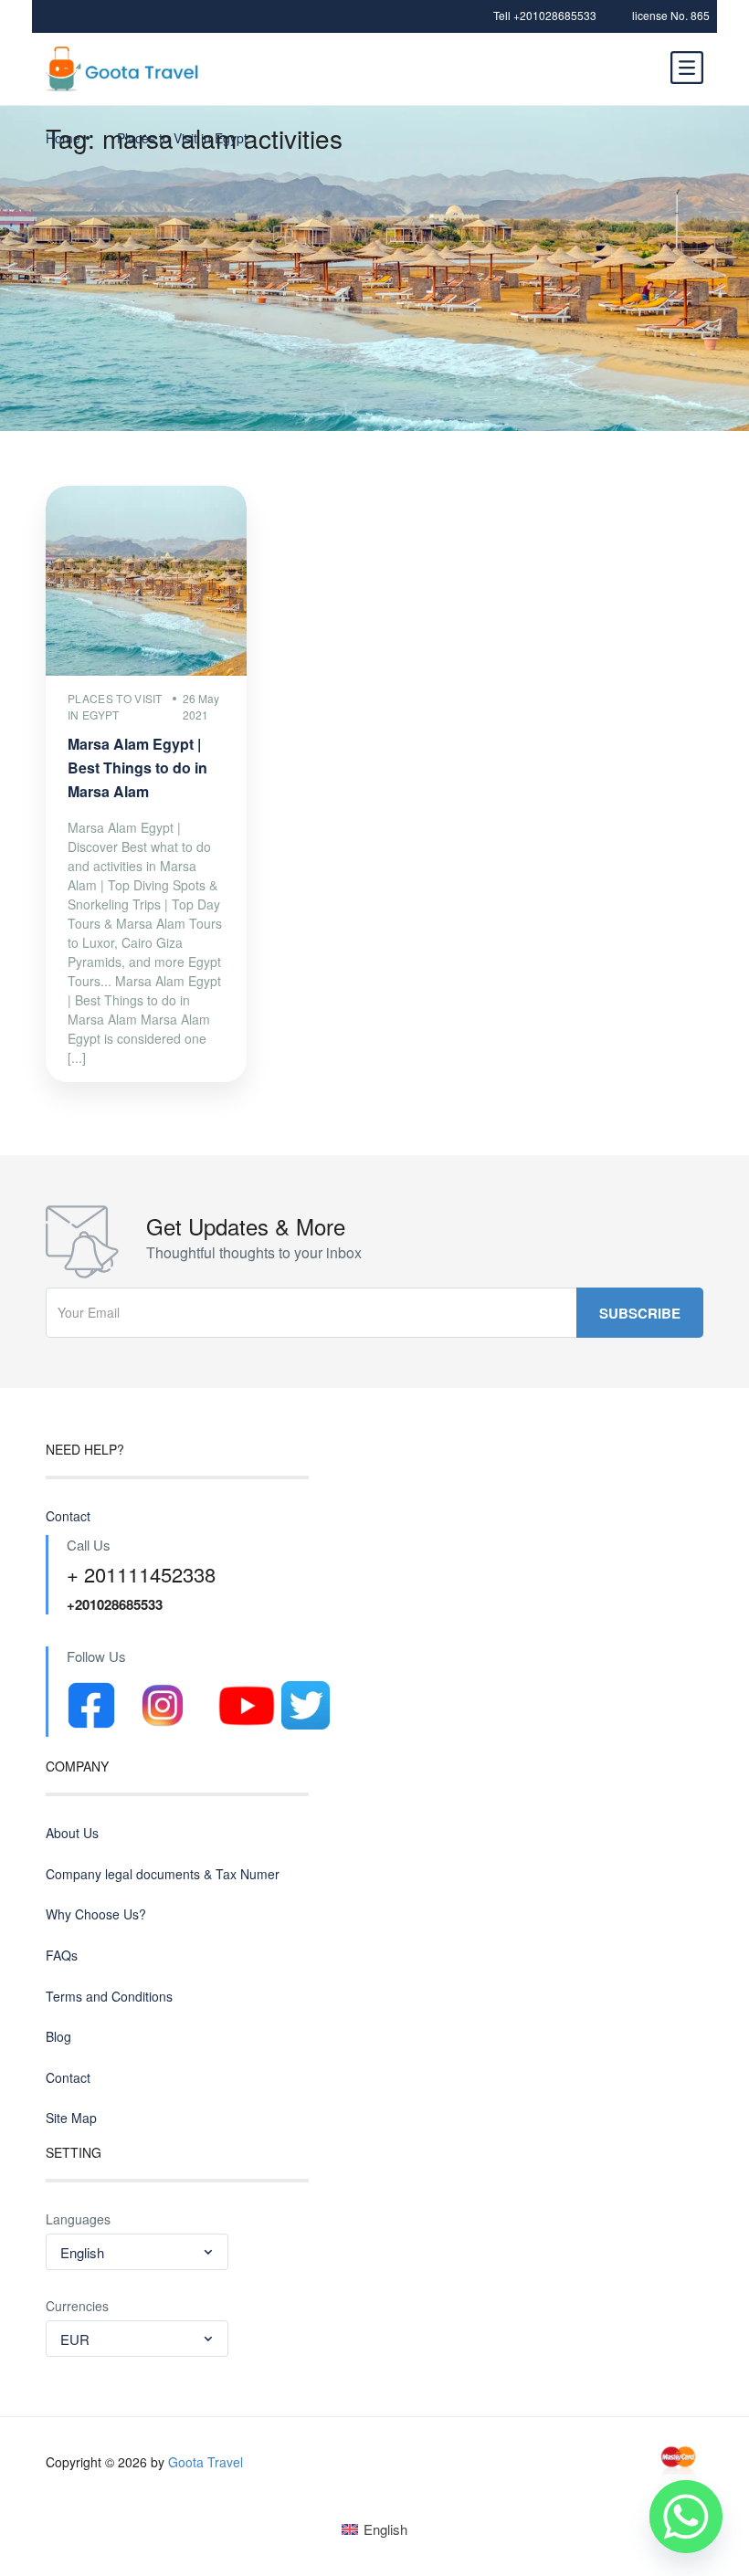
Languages (78, 2219)
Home (63, 138)
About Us (72, 1833)
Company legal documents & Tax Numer (163, 1874)
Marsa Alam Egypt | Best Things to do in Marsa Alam (137, 768)
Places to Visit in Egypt (182, 138)
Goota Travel (206, 2462)
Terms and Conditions (109, 1997)
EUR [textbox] (75, 2339)
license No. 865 (671, 15)
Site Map (71, 2118)
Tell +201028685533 (545, 15)
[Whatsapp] (686, 2517)
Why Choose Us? (96, 1914)
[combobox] (137, 2252)
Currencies (77, 2306)
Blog (58, 2037)
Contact (68, 1516)
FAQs (62, 1956)
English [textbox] (82, 2252)
